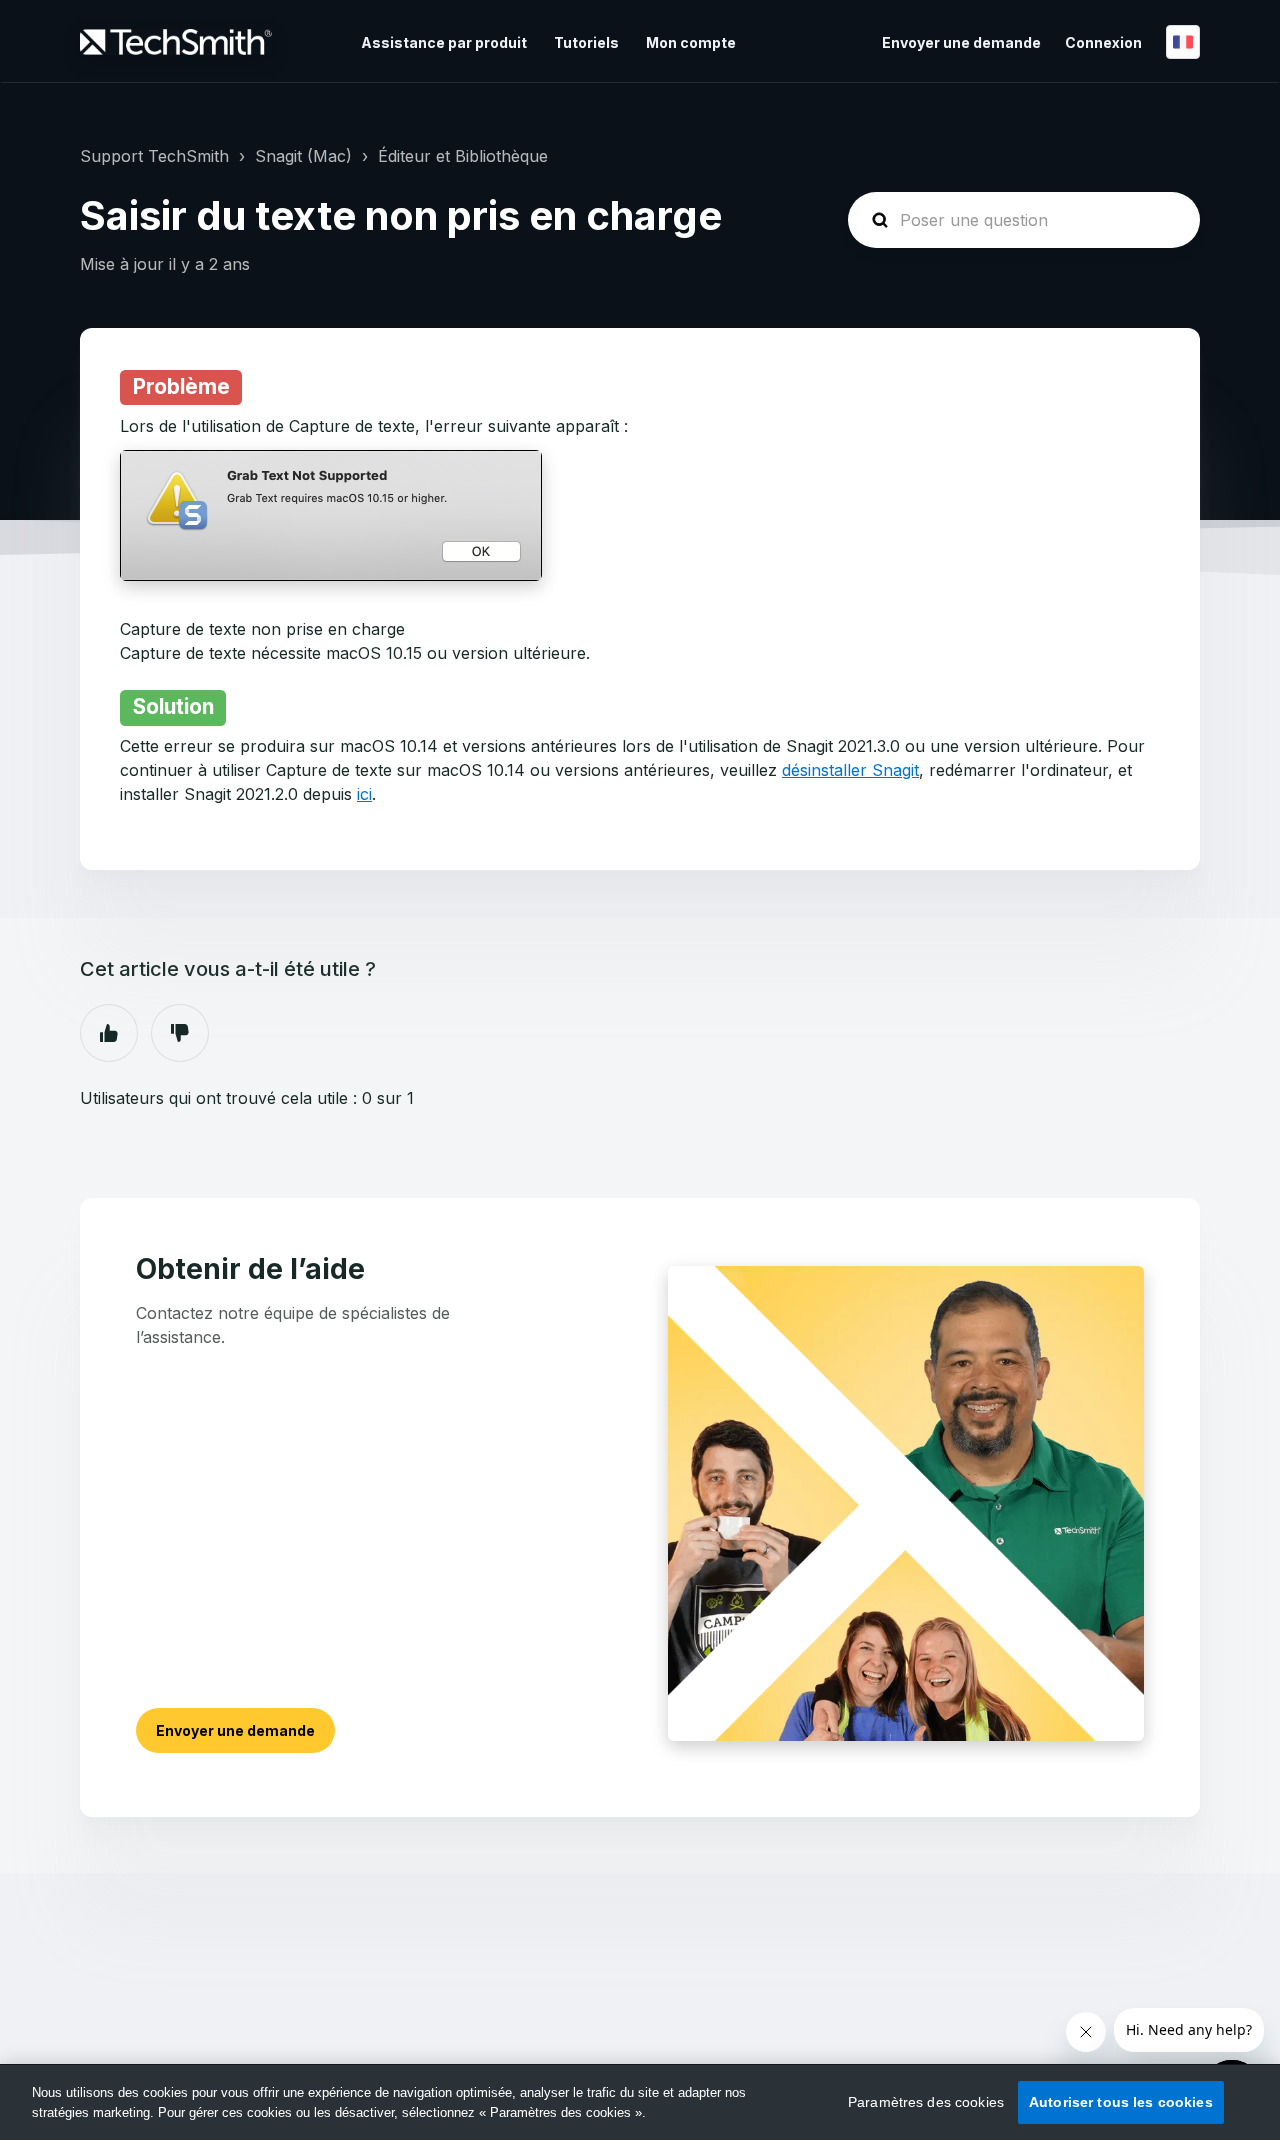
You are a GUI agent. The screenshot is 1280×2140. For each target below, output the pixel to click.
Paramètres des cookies (926, 2102)
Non (180, 1033)
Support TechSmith (154, 156)
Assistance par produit (444, 42)
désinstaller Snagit (850, 770)
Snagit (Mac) (303, 156)
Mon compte (691, 42)
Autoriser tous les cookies (1121, 2102)
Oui (109, 1033)
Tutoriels (586, 42)
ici (364, 794)
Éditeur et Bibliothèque (463, 156)
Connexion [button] (1103, 42)
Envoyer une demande (961, 42)
